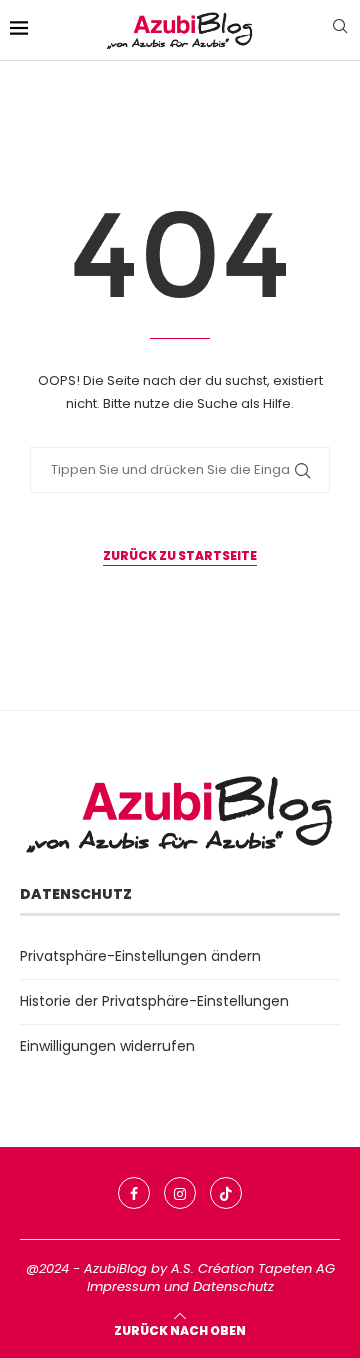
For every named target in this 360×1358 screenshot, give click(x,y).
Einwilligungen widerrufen (107, 1046)
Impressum (123, 1286)
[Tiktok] (226, 1193)
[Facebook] (134, 1193)
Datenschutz (233, 1286)
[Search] (340, 29)
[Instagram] (180, 1193)
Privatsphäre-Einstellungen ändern (140, 956)
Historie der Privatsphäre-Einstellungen (154, 1001)
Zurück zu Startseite (180, 555)
